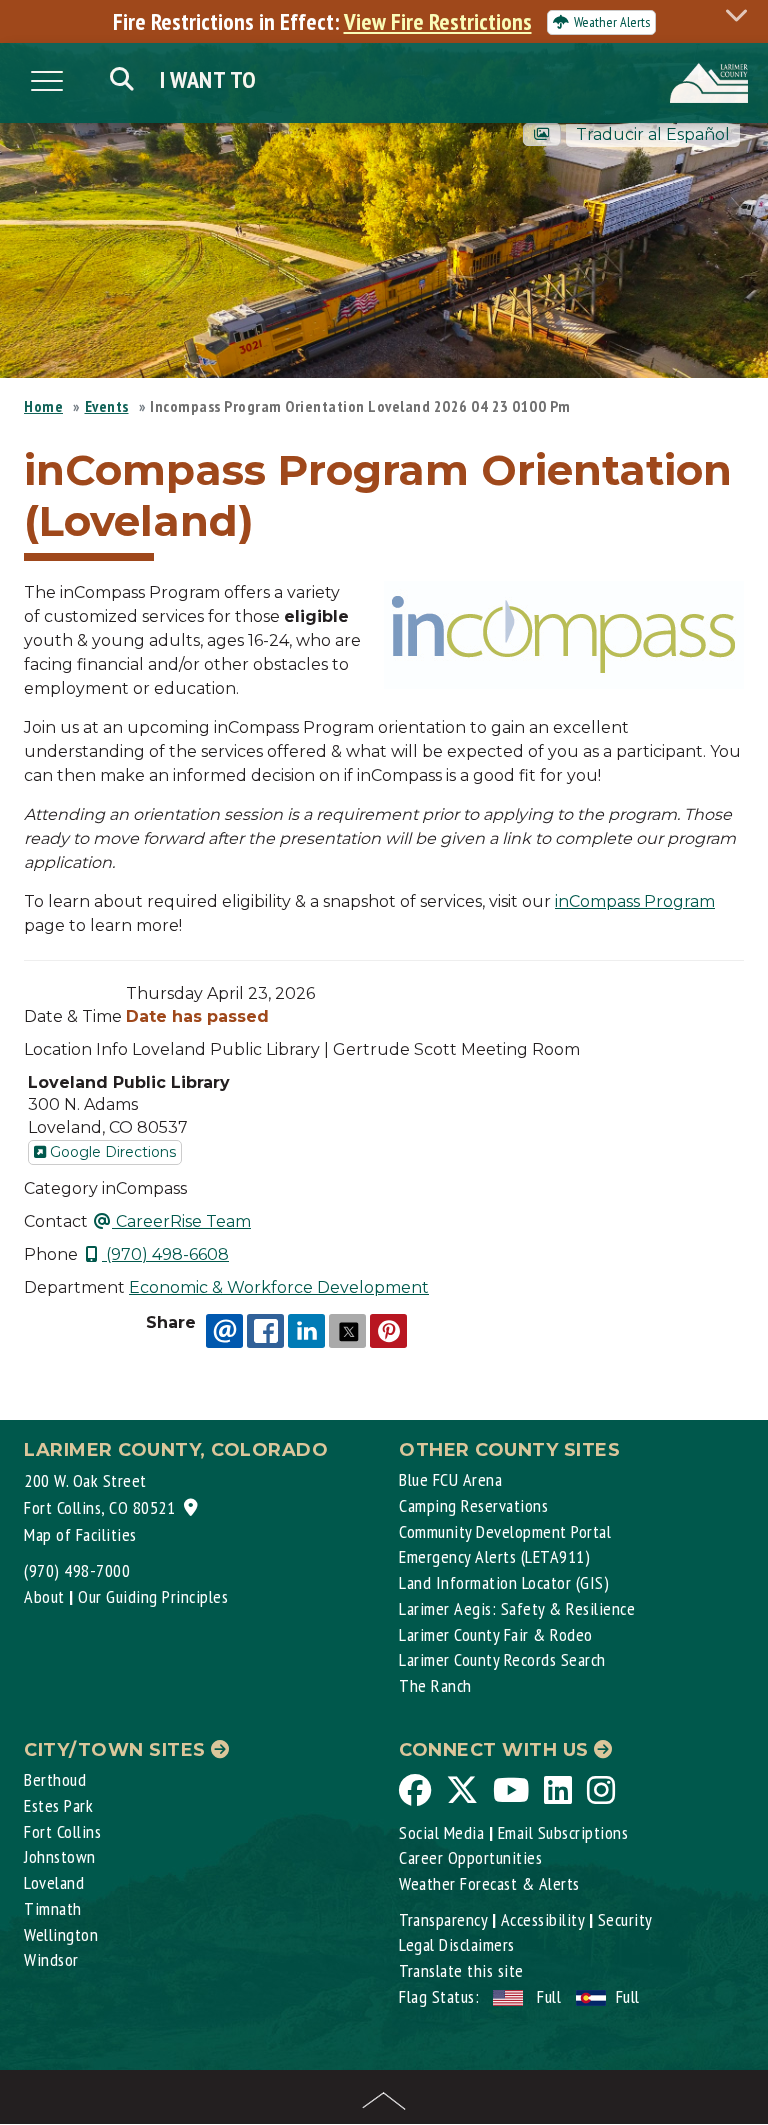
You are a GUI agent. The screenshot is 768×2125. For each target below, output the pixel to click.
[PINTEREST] (388, 1331)
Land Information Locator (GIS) (504, 1582)
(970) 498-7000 (77, 1570)
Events (107, 406)
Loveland (54, 1882)
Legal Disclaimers (457, 1944)
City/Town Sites (117, 1750)
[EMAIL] (224, 1331)
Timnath (53, 1908)
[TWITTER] (347, 1331)
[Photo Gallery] (542, 134)
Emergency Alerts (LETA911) (494, 1556)
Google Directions (111, 1152)
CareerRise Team (181, 1221)
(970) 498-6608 (165, 1254)
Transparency (443, 1919)
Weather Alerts (612, 22)
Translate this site (461, 1970)
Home (43, 406)
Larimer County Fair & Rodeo (496, 1634)
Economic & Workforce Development (279, 1287)
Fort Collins (62, 1831)
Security (625, 1919)
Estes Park (58, 1805)
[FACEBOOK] (265, 1331)
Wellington (61, 1934)
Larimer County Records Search (502, 1659)
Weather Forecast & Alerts (489, 1883)
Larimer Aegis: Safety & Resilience (517, 1608)
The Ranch (435, 1685)
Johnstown (60, 1856)
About (44, 1596)
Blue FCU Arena (450, 1479)
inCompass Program (635, 901)
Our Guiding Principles (153, 1596)
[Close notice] (742, 14)
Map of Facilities (80, 1534)
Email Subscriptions (563, 1832)
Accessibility (543, 1919)
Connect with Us (496, 1750)
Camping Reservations (473, 1505)
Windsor (51, 1959)
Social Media (441, 1832)
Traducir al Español (653, 134)
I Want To (208, 79)
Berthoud (55, 1779)
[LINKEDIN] (306, 1331)
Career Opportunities (470, 1857)
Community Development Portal (505, 1531)
